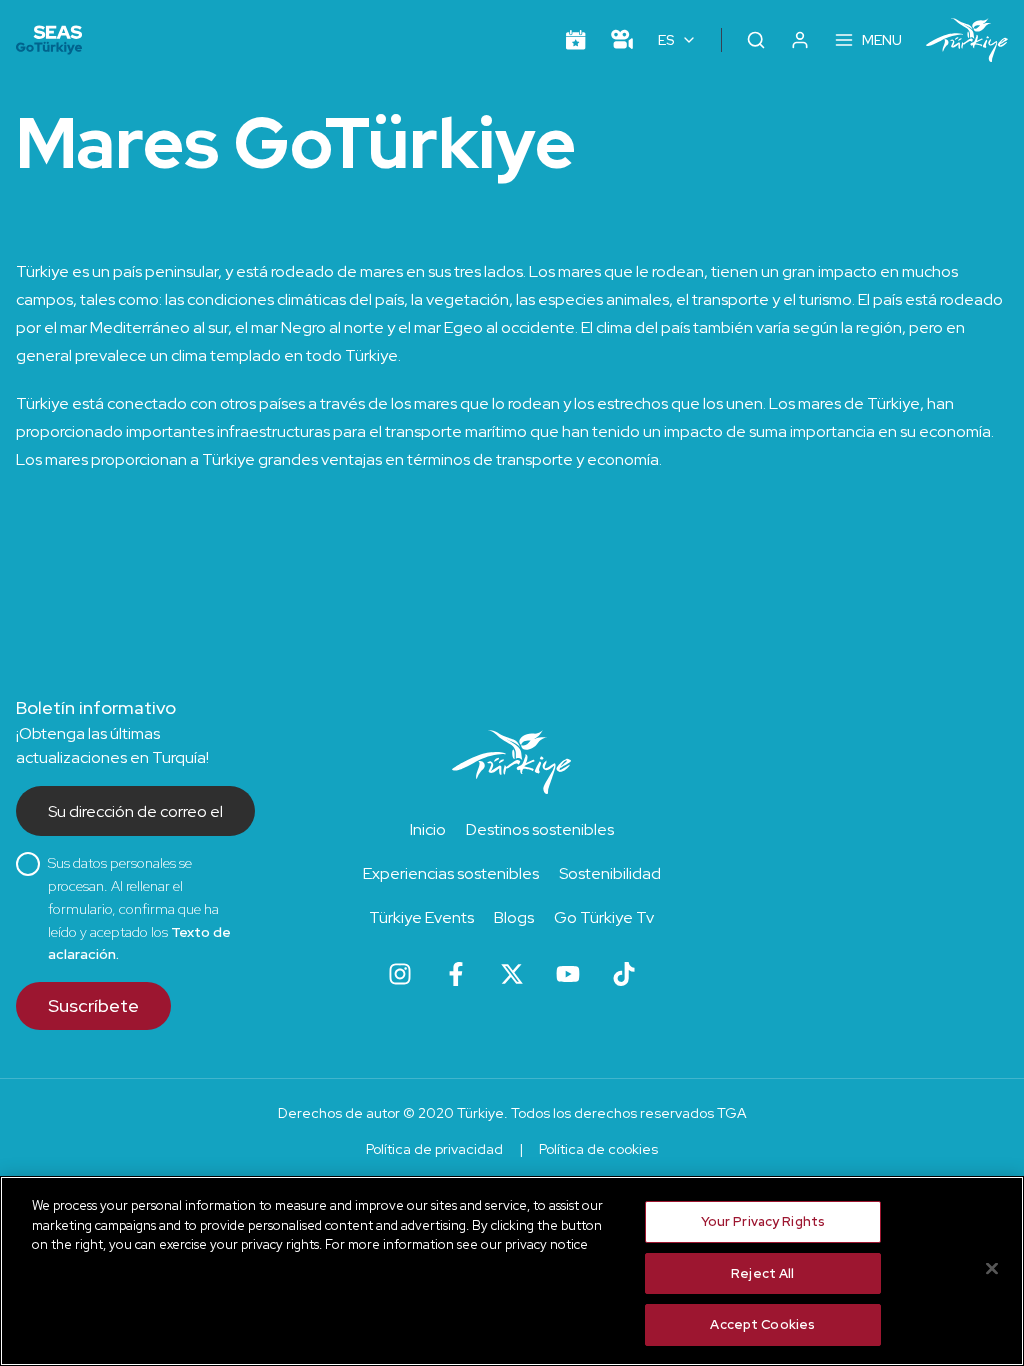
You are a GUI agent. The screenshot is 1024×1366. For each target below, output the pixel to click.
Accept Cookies (762, 1324)
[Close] (992, 1269)
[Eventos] (576, 40)
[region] (512, 1271)
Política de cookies (598, 1149)
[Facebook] (456, 974)
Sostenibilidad (610, 873)
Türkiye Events (421, 917)
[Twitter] (512, 974)
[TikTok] (624, 974)
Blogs (514, 917)
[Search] (756, 40)
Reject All (762, 1273)
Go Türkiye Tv (604, 917)
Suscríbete (93, 1005)
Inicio (428, 829)
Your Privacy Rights (763, 1221)
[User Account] (800, 40)
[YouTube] (568, 974)
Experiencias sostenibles (451, 873)
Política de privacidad (434, 1149)
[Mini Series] (622, 40)
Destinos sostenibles (540, 829)
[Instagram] (400, 974)
